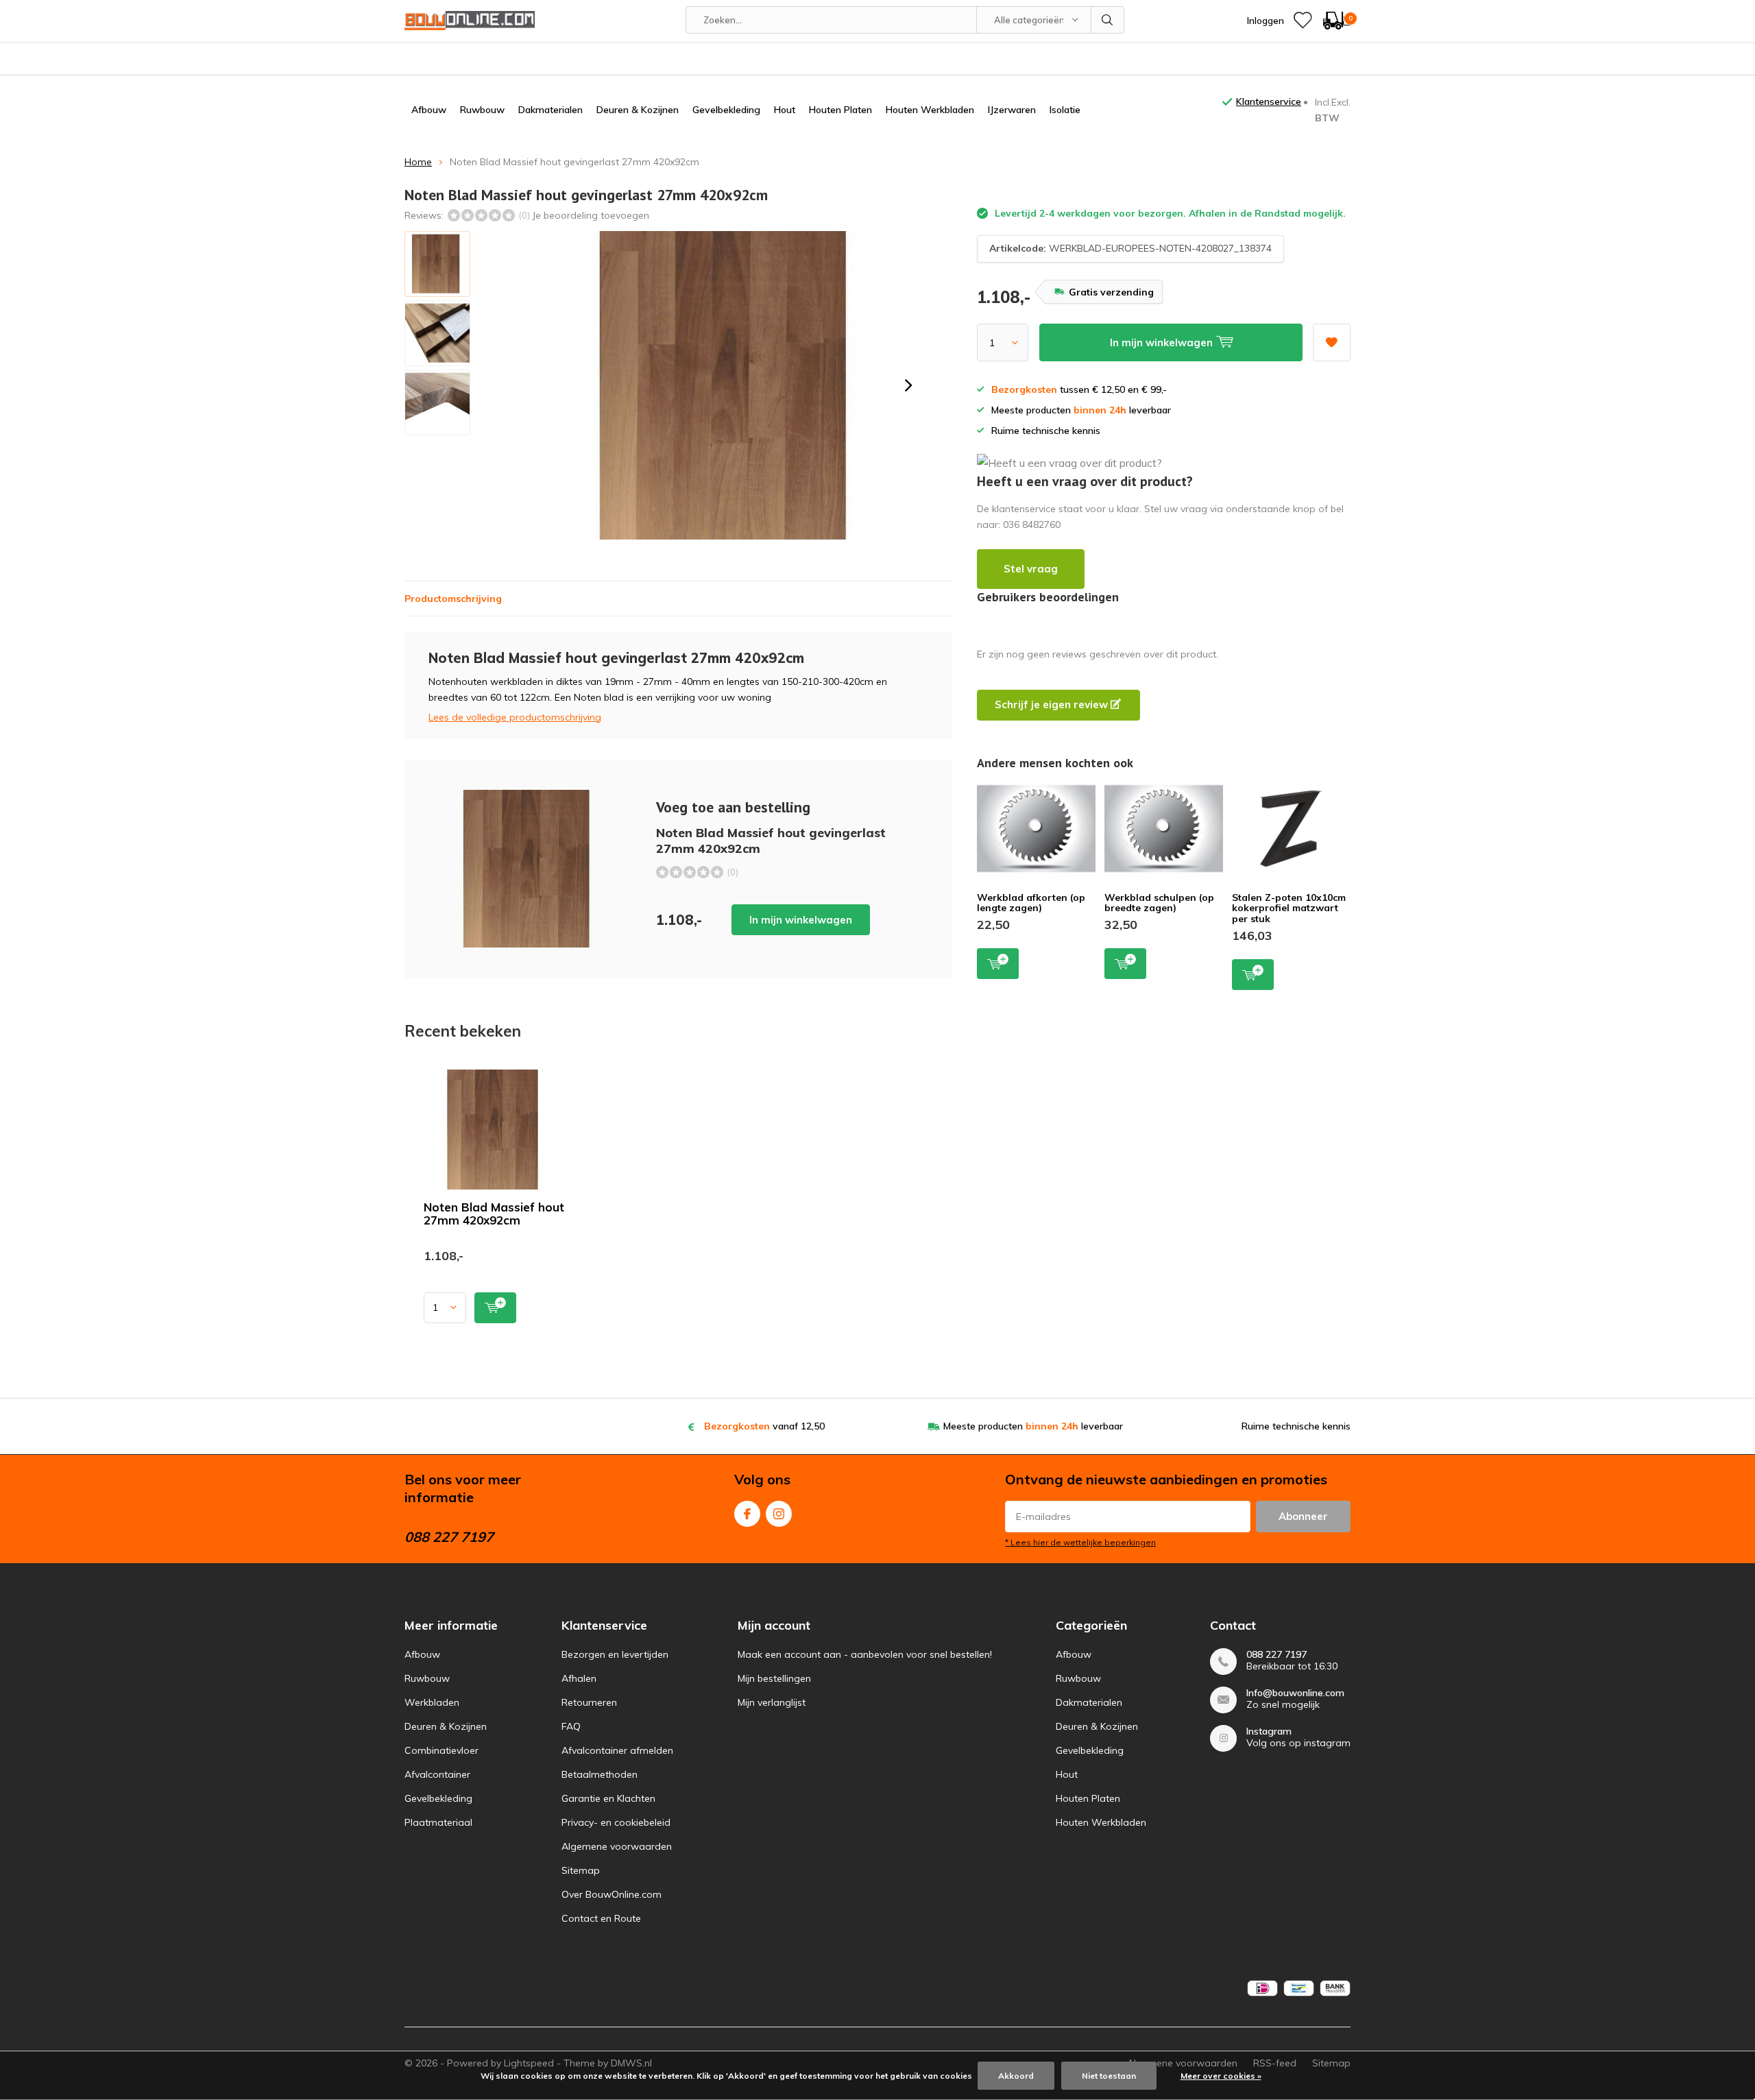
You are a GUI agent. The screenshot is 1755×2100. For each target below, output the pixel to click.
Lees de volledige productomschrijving (515, 717)
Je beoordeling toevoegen (591, 215)
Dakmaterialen (550, 110)
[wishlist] (1303, 21)
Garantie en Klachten (608, 1798)
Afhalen (579, 1678)
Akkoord (1016, 2076)
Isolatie (1065, 110)
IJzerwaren (1012, 110)
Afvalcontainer (437, 1774)
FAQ (571, 1726)
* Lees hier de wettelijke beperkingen (1080, 1542)
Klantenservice (1269, 101)
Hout (785, 110)
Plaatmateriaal (438, 1822)
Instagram (779, 1514)
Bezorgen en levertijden (615, 1654)
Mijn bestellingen (774, 1678)
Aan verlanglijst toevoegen (1332, 342)
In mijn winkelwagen (801, 920)
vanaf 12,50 (764, 1426)
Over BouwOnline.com (612, 1894)
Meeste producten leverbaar (1033, 1426)
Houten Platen (840, 110)
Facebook (747, 1514)
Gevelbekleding (726, 110)
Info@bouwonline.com (1295, 1693)
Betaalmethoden (600, 1774)
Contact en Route (601, 1918)
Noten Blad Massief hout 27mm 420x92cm (494, 1214)
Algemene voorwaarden (617, 1846)
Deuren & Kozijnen (638, 110)
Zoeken (1108, 20)
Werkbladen (432, 1702)
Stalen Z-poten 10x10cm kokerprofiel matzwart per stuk (1289, 908)
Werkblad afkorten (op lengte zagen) (1031, 903)
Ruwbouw (482, 110)
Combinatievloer (441, 1750)
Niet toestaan (1109, 2076)
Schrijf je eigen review (1053, 704)
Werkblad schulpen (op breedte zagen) (1159, 903)
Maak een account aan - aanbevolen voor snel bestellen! (865, 1654)
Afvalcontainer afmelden (617, 1750)
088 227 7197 (1276, 1655)
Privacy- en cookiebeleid (616, 1822)
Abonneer (1303, 1516)
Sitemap (581, 1870)
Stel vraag (1031, 569)
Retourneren (589, 1702)
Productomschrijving (453, 599)
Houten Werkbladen (930, 110)
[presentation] (908, 385)
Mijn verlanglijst (772, 1702)
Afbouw (429, 110)
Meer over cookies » (1221, 2076)
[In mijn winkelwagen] (495, 1308)
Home (418, 162)
